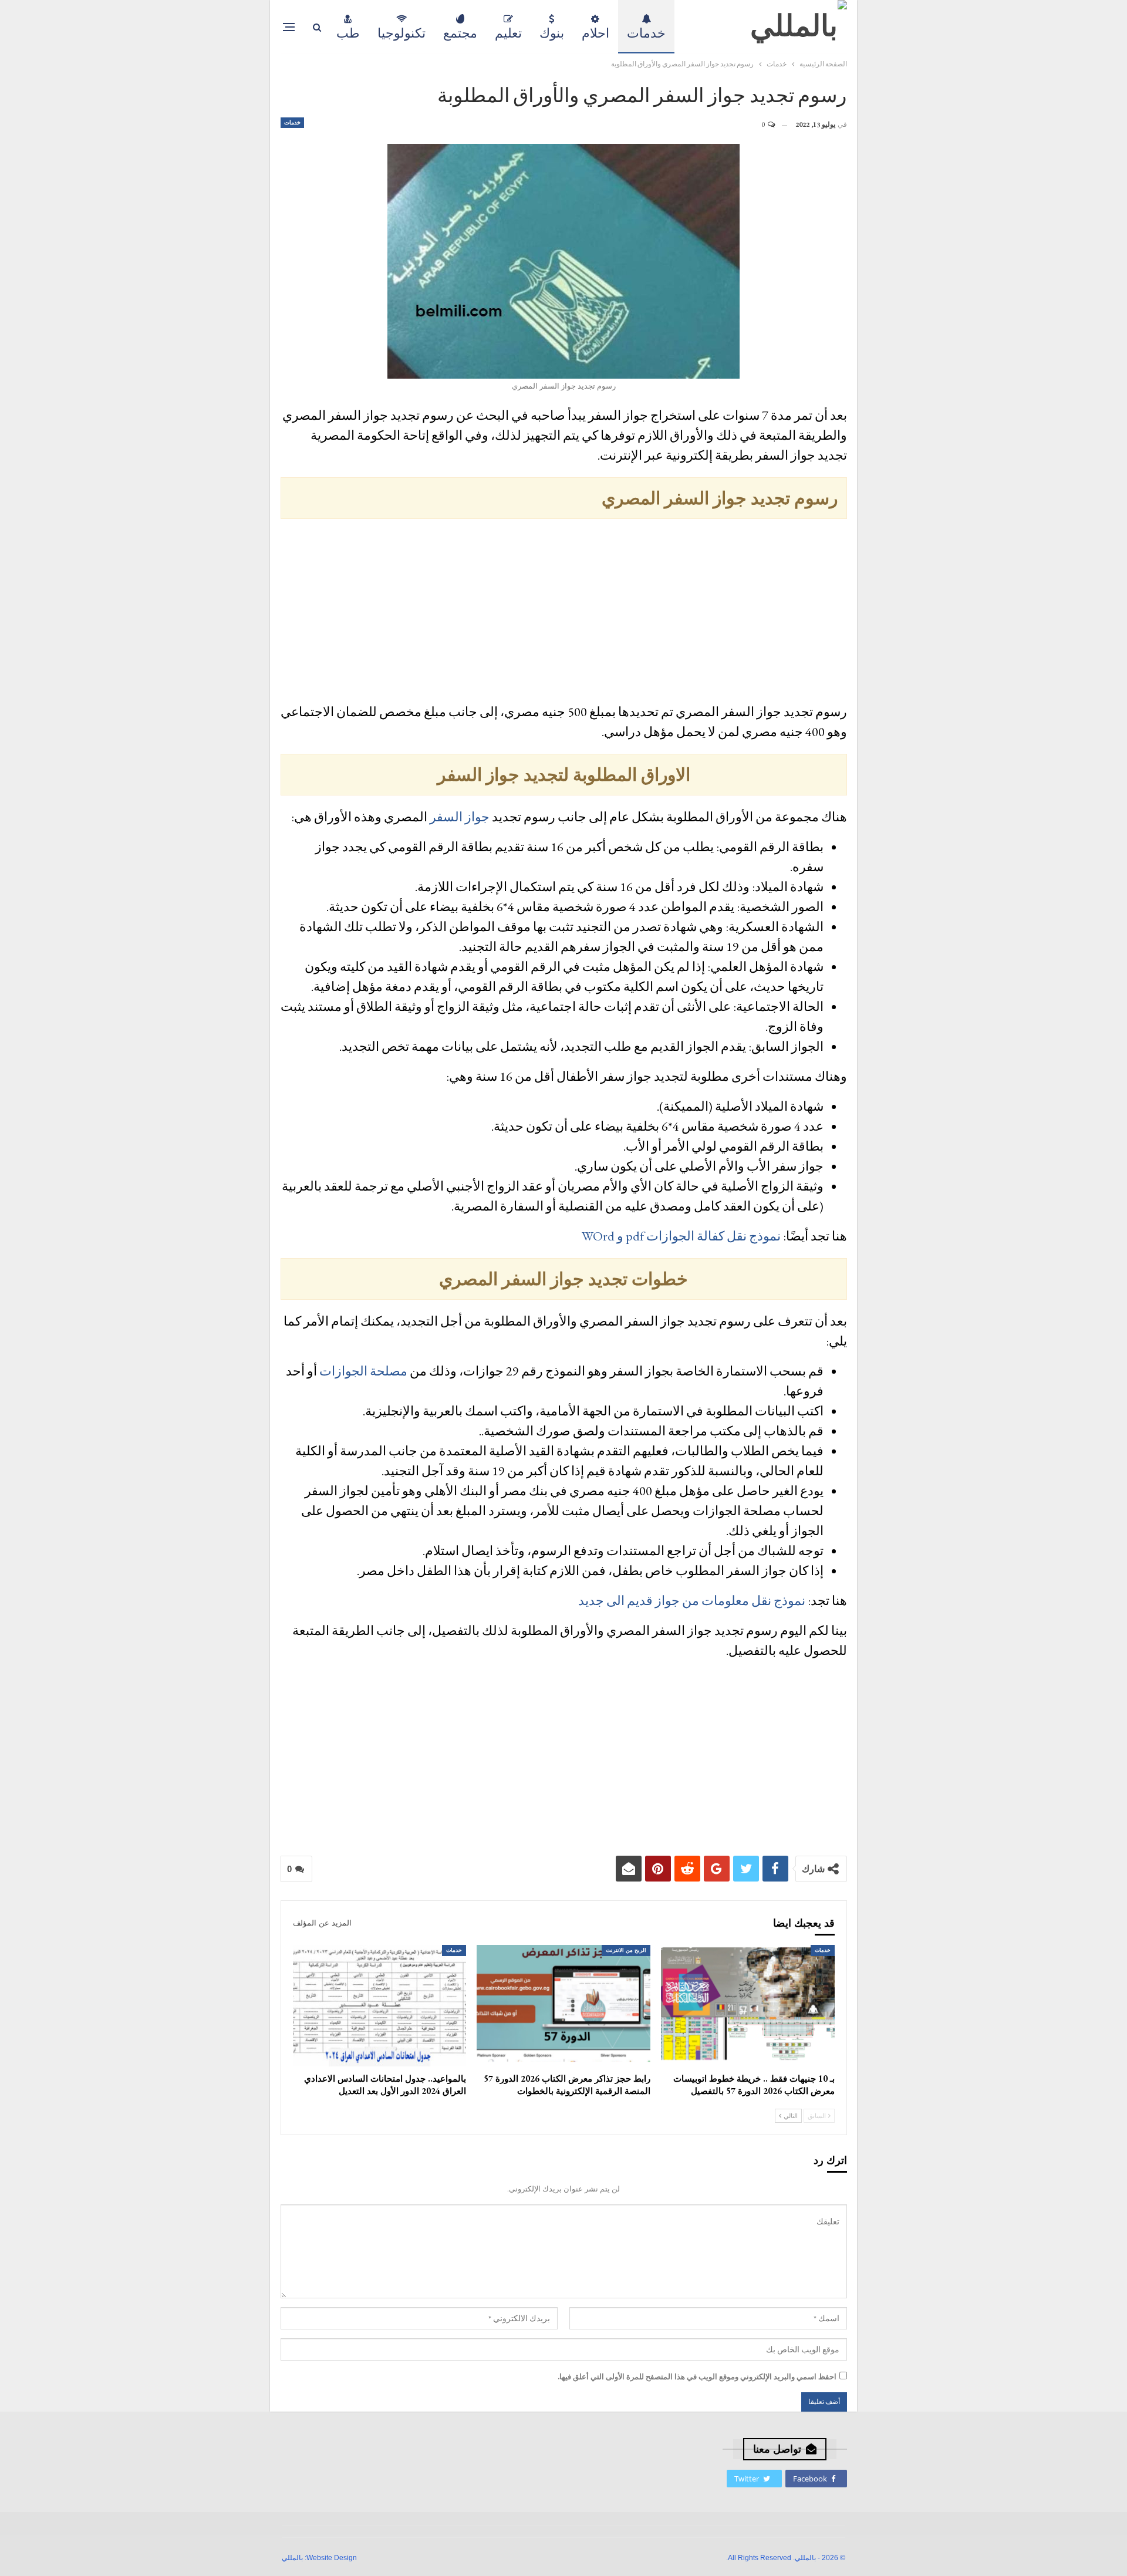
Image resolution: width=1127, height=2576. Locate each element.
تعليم (508, 33)
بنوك (552, 33)
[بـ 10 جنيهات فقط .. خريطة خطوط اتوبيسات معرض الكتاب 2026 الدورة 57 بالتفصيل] (748, 2006)
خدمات (646, 33)
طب (348, 33)
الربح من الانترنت (626, 1950)
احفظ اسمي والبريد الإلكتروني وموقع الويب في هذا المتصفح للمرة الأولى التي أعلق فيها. (697, 2377)
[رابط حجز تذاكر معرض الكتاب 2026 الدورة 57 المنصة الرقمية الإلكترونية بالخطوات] (563, 2006)
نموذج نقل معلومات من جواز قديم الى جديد (692, 1601)
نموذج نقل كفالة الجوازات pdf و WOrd (681, 1236)
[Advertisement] (564, 613)
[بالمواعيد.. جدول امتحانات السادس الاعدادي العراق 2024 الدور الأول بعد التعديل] (380, 2006)
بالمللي (292, 2558)
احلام (595, 33)
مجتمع (460, 33)
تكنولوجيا (401, 33)
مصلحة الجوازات (363, 1371)
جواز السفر (460, 817)
